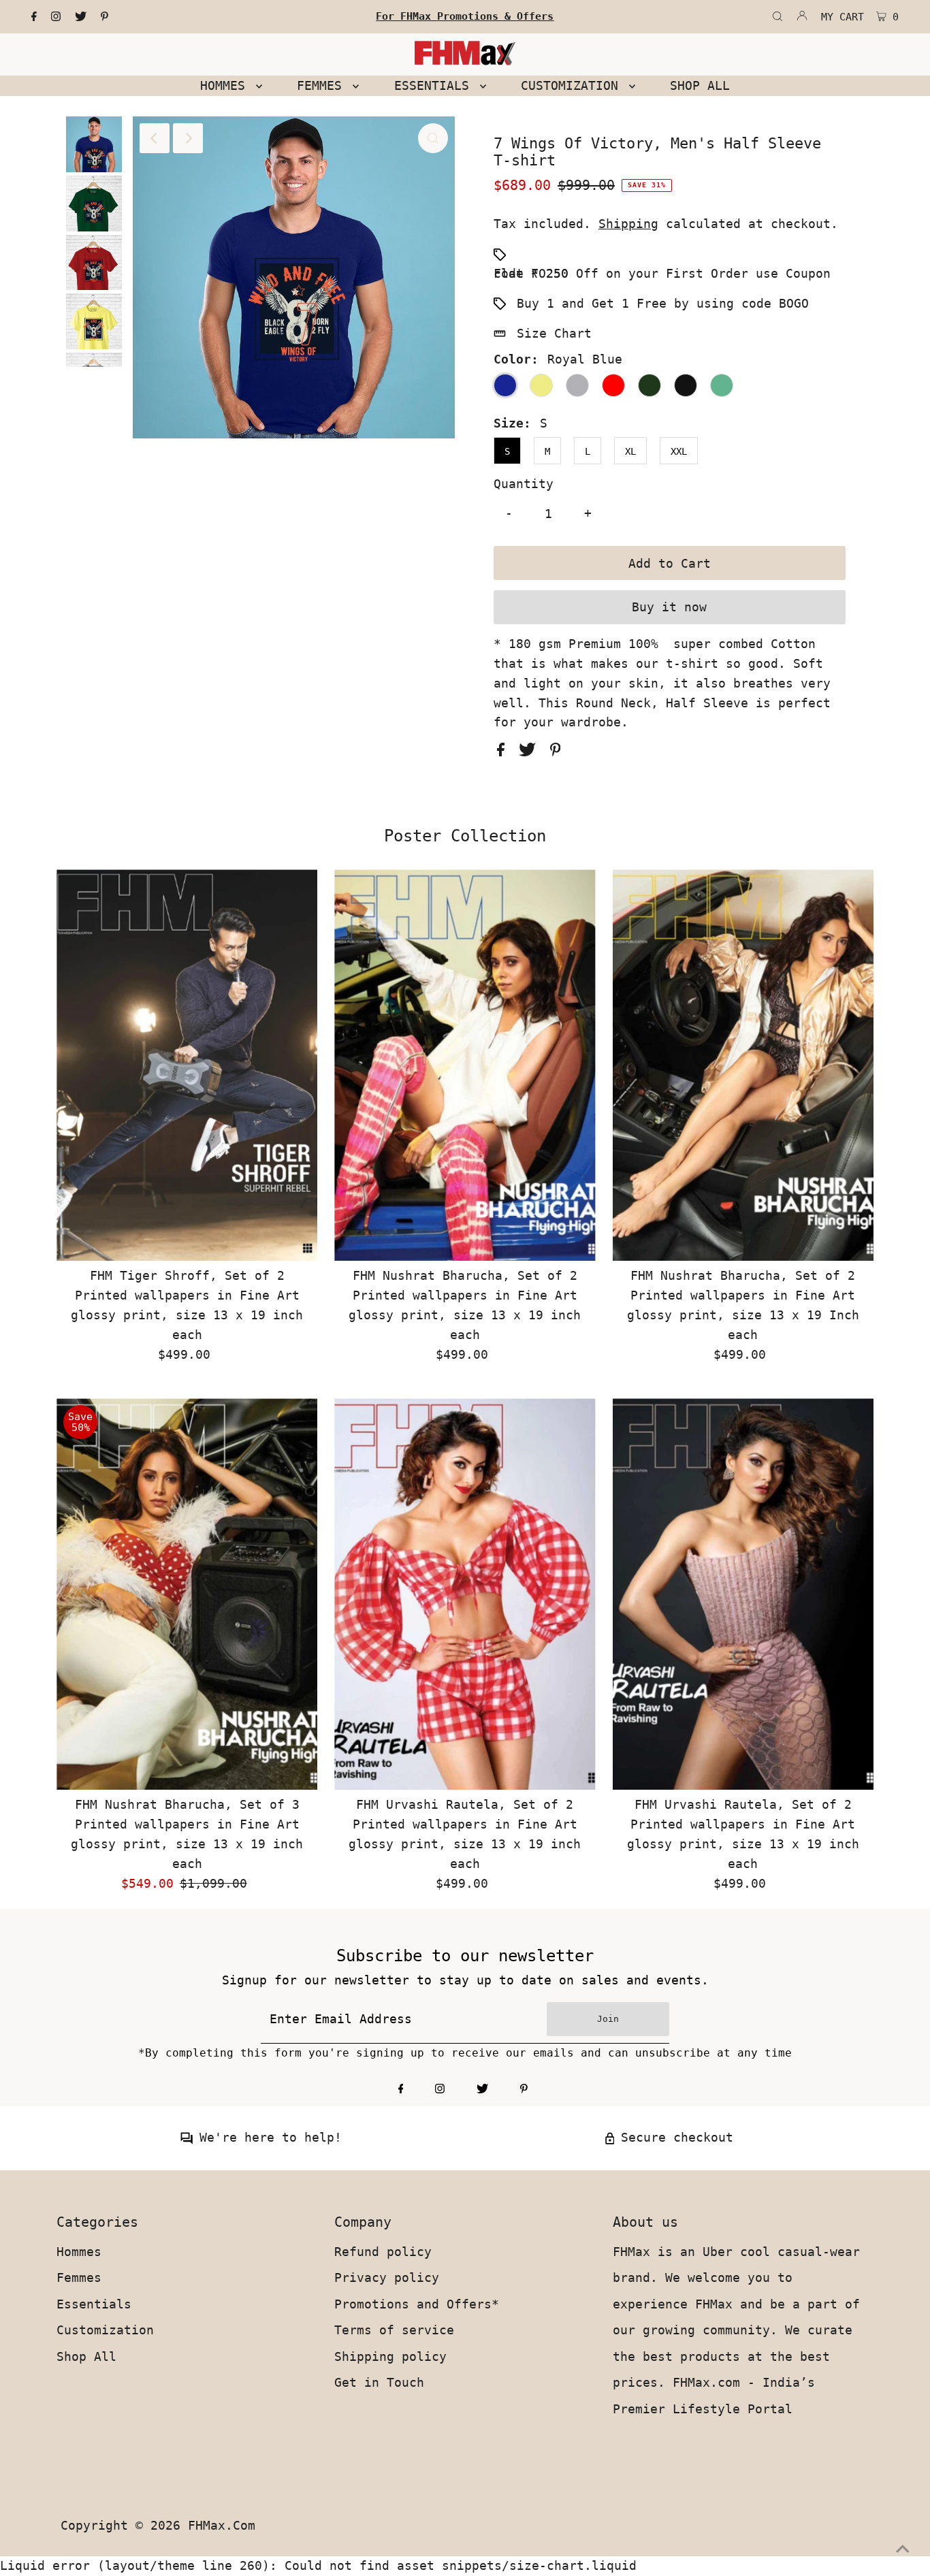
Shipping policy (390, 2356)
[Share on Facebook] (504, 752)
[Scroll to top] (903, 2549)
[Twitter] (81, 17)
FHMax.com (222, 2525)
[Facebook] (34, 17)
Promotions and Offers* (417, 2304)
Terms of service (394, 2330)
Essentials (94, 2304)
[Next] (188, 138)
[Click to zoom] (433, 138)
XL (630, 451)
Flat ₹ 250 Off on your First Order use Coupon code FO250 (662, 273)
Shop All (86, 2356)
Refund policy (383, 2252)
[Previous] (155, 138)
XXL (679, 451)
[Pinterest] (105, 17)
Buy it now (669, 607)
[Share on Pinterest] (556, 752)
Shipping (628, 224)
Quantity (524, 484)
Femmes (79, 2277)
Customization (105, 2330)
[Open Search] (777, 17)
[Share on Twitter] (531, 752)
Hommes (79, 2252)
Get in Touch (379, 2382)
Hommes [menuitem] (226, 85)
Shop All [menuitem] (700, 85)
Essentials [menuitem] (435, 85)
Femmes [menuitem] (323, 85)
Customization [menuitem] (573, 85)
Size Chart (554, 333)
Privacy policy (387, 2277)
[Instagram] (56, 17)
